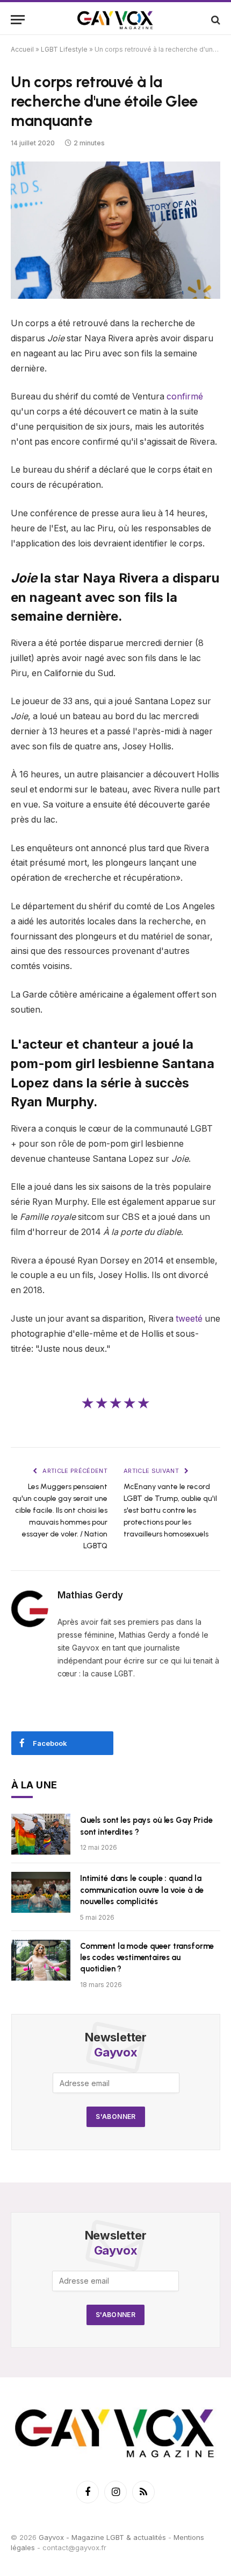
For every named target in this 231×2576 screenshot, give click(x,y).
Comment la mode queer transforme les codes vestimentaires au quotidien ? (147, 1958)
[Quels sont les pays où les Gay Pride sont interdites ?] (41, 1834)
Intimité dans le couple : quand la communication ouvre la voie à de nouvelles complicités (142, 1890)
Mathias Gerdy (90, 1595)
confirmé (185, 396)
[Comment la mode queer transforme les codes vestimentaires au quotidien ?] (41, 1960)
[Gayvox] (115, 20)
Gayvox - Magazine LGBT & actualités (102, 2537)
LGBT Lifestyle (64, 49)
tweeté (189, 1319)
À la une (34, 1785)
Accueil (22, 49)
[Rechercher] (215, 20)
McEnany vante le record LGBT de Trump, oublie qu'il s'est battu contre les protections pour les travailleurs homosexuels (170, 1510)
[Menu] (18, 20)
